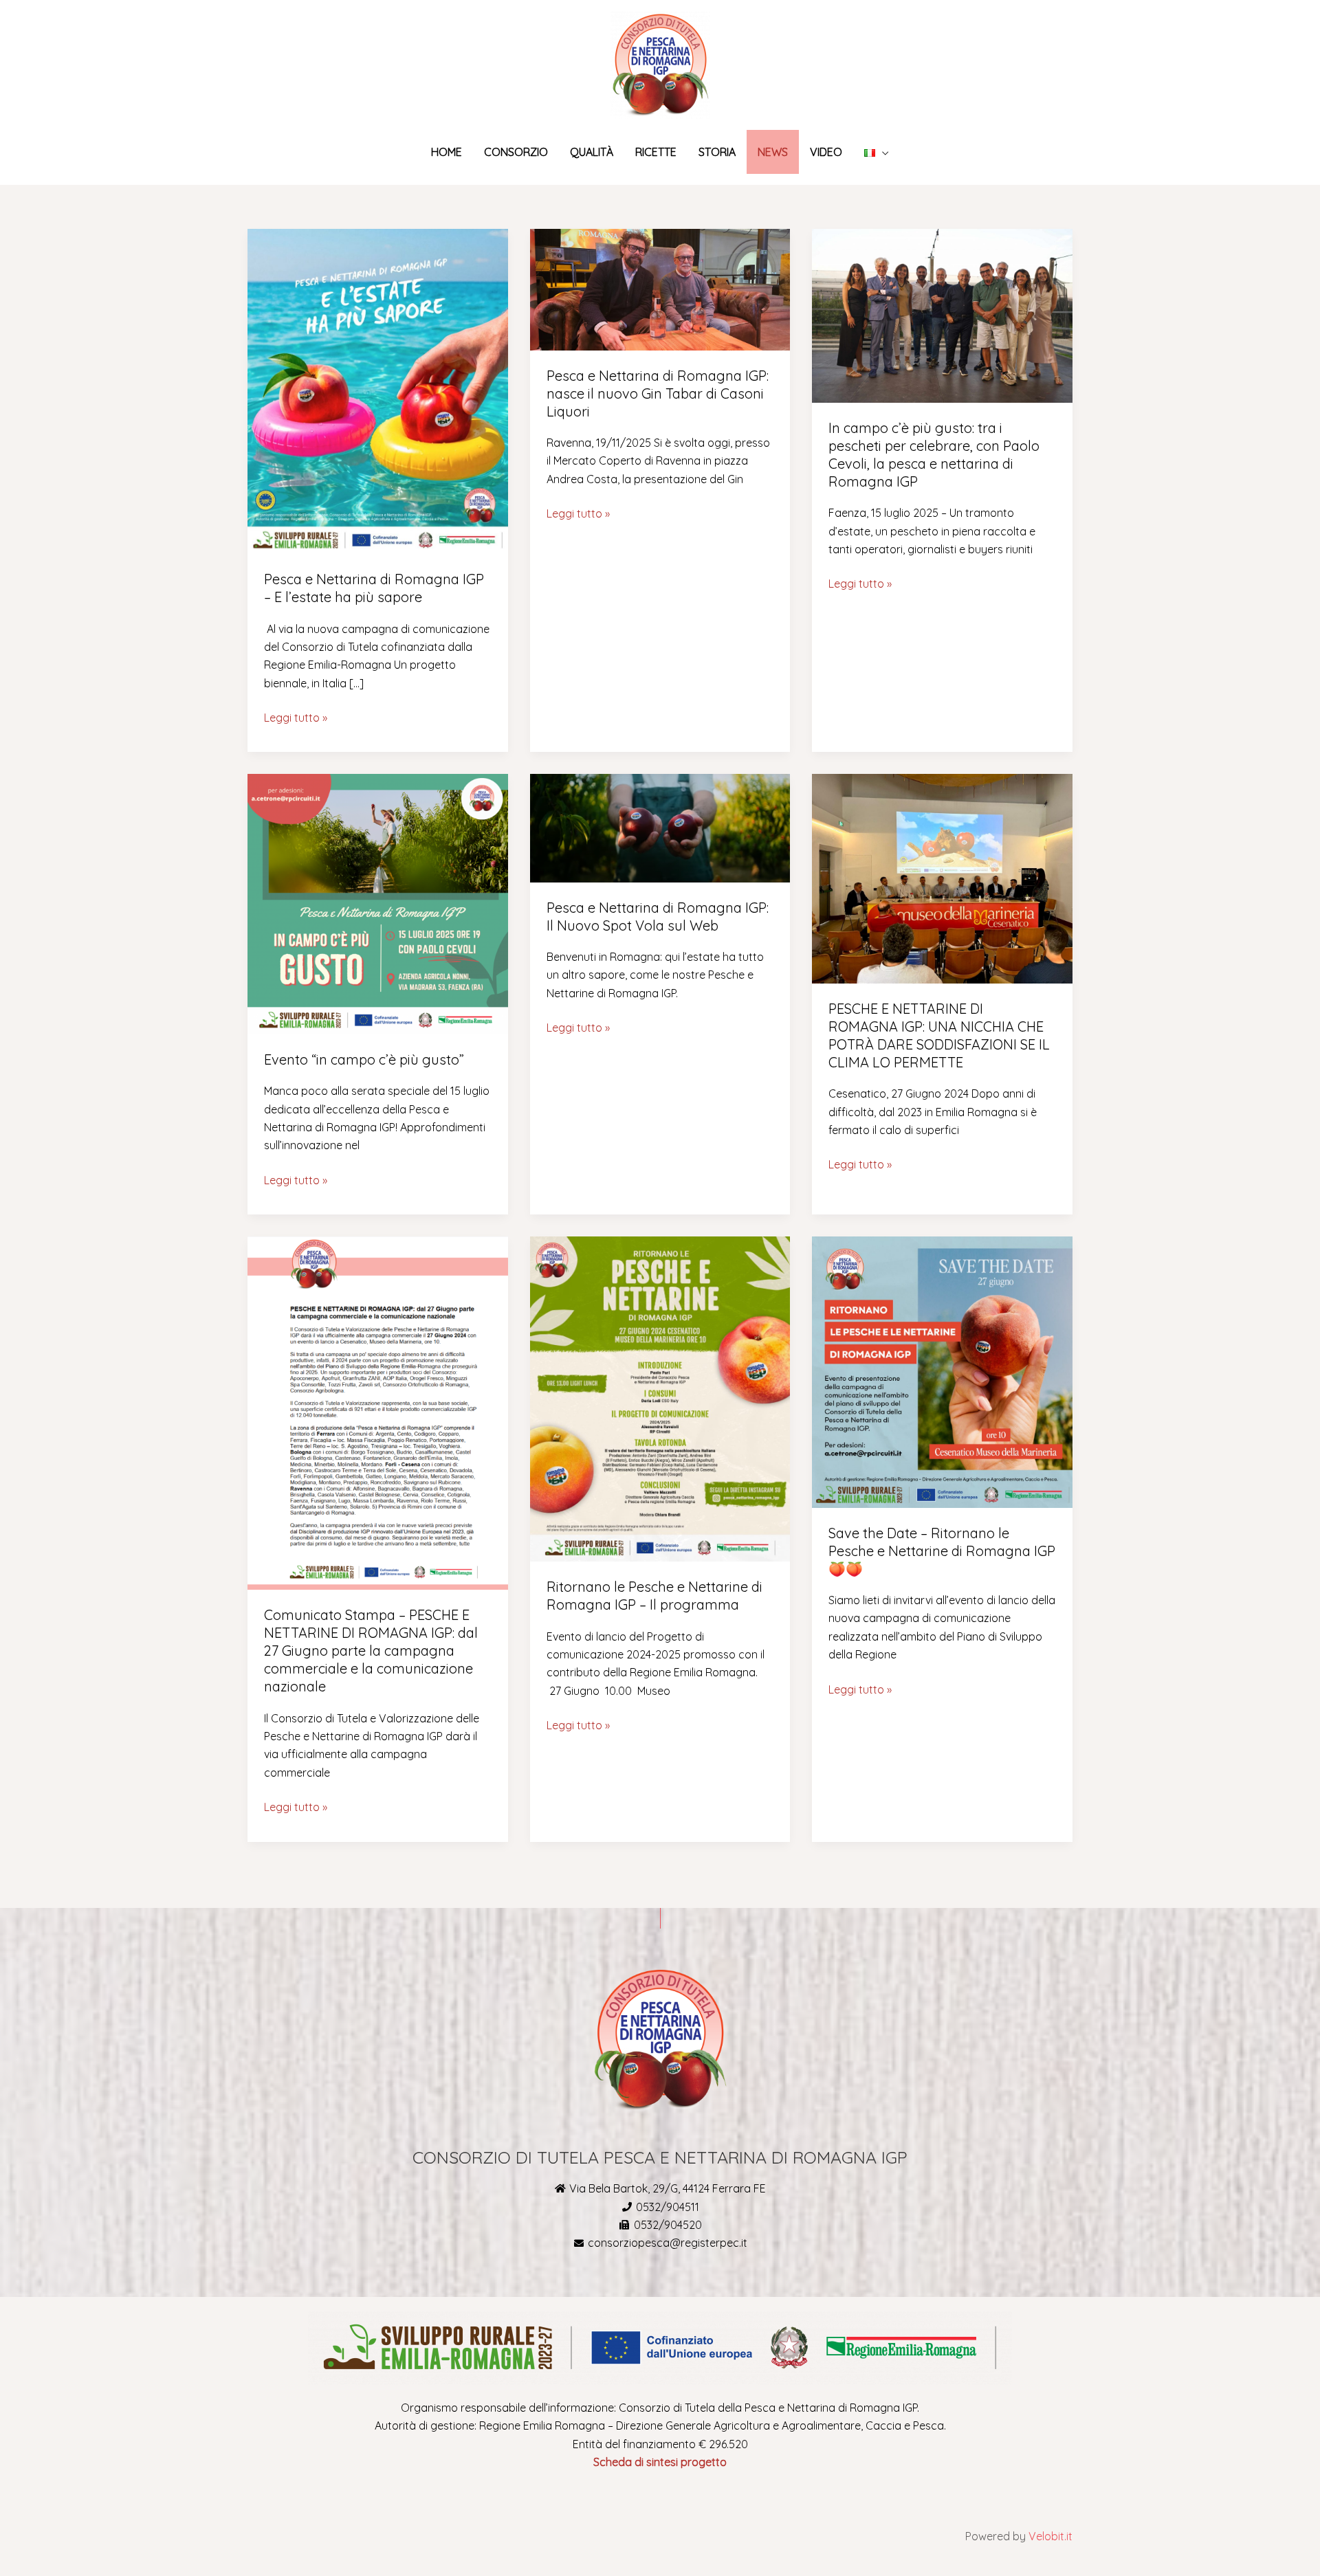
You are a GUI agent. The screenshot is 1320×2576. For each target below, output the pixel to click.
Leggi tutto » (296, 717)
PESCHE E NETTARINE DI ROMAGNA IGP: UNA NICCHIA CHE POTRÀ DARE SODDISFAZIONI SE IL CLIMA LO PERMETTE (939, 1035)
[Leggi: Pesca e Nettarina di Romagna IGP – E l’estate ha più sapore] (378, 390)
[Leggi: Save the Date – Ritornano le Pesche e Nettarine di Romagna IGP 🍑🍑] (942, 1370)
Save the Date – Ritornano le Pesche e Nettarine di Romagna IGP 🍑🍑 (942, 1551)
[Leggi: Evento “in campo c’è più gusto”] (378, 903)
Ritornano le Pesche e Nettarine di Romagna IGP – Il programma (654, 1596)
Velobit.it (1050, 2536)
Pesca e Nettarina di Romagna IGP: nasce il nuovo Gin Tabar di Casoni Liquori (658, 393)
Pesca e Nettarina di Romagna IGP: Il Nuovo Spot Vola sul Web (658, 917)
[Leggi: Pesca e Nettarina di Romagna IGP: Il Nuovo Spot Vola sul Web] (660, 827)
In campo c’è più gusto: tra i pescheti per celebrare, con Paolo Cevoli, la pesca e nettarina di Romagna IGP (934, 455)
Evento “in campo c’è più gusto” (364, 1059)
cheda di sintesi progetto (663, 2462)
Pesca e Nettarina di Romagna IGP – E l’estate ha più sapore (374, 588)
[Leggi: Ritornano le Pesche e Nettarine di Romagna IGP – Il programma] (660, 1398)
